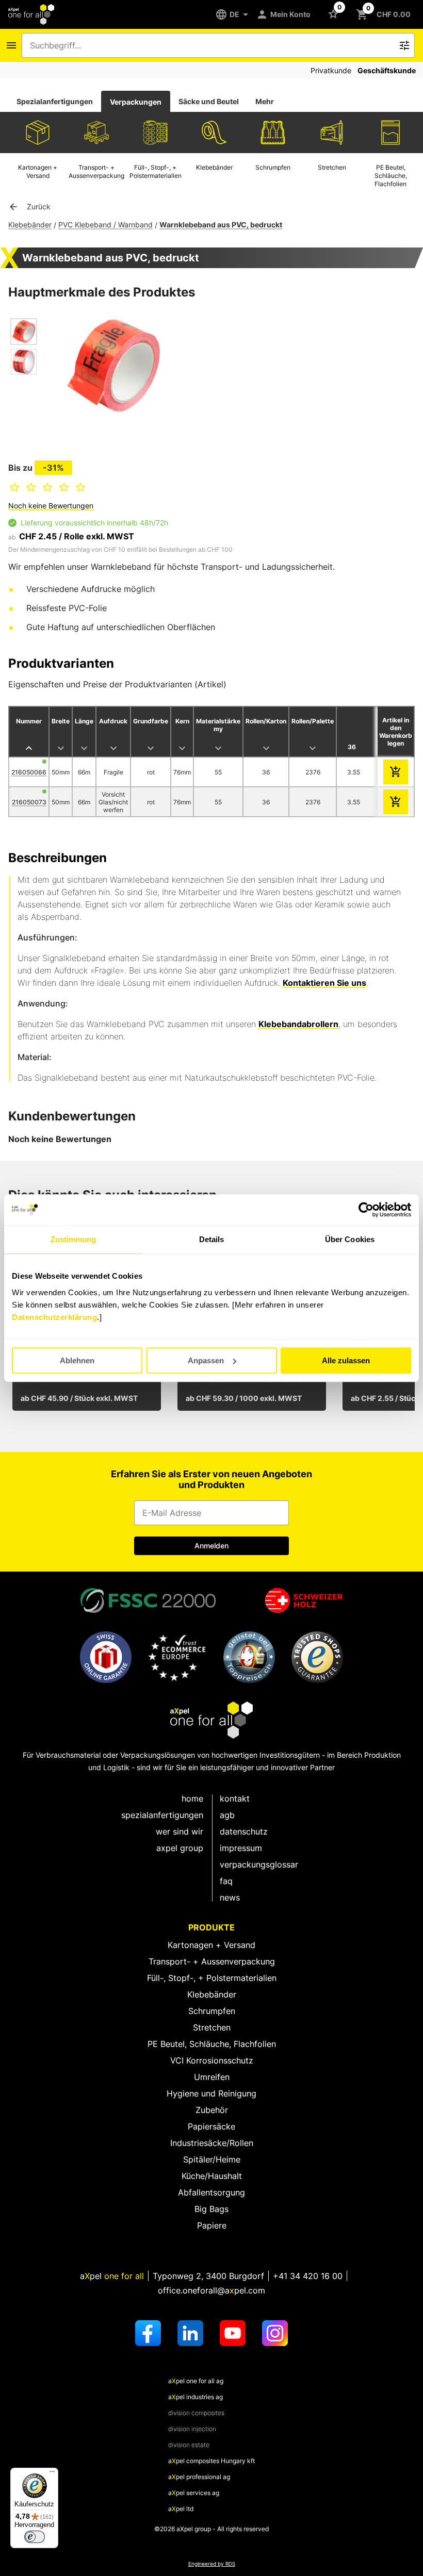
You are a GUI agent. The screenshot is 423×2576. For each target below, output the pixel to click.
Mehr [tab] (265, 101)
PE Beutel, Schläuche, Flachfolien (212, 2044)
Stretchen (212, 2027)
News (230, 1897)
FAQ (226, 1881)
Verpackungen (136, 102)
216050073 (29, 802)
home (192, 1798)
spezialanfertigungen (162, 1815)
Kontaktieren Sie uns (324, 983)
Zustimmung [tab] (74, 1239)
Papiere (212, 2225)
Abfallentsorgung (211, 2192)
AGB (227, 1815)
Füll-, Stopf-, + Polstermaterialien (212, 1978)
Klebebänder (30, 225)
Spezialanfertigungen (55, 101)
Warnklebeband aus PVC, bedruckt (221, 225)
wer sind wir (180, 1831)
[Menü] (52, 2474)
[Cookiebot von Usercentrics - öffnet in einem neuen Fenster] (366, 1210)
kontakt (235, 1798)
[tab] (55, 102)
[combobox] (211, 45)
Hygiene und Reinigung (211, 2093)
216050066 (29, 772)
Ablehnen (77, 1360)
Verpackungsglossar (259, 1864)
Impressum (241, 1848)
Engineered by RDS (212, 2564)
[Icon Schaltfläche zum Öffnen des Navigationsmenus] (11, 45)
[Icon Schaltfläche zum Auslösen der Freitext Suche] (404, 45)
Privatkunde (331, 70)
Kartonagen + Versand (211, 1945)
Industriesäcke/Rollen (212, 2143)
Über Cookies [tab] (350, 1239)
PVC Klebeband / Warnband (105, 225)
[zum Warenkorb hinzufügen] (396, 772)
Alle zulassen (346, 1360)
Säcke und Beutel (209, 101)
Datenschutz (244, 1831)
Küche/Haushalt (212, 2176)
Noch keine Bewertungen (51, 506)
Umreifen (212, 2077)
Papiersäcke (211, 2126)
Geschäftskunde (387, 70)
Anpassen (206, 1360)
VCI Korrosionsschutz (212, 2060)
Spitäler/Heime (212, 2159)
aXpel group (180, 1848)
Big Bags (211, 2209)
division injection (192, 2429)
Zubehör (212, 2110)
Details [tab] (212, 1239)
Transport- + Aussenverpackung (212, 1961)
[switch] (35, 2537)
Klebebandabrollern (298, 1024)
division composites (196, 2413)
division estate (189, 2445)
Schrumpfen (212, 2011)
